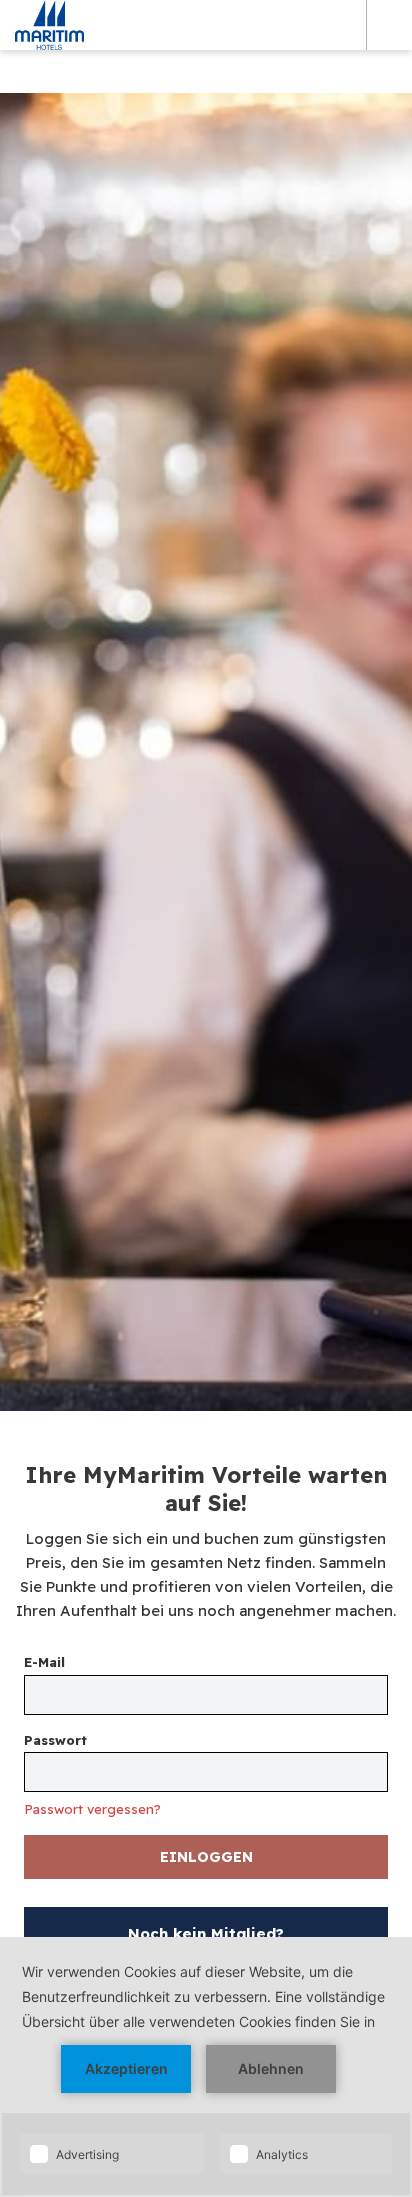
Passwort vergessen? (92, 1809)
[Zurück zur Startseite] (49, 25)
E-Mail (44, 1662)
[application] (206, 2067)
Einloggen (206, 1857)
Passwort (55, 1740)
